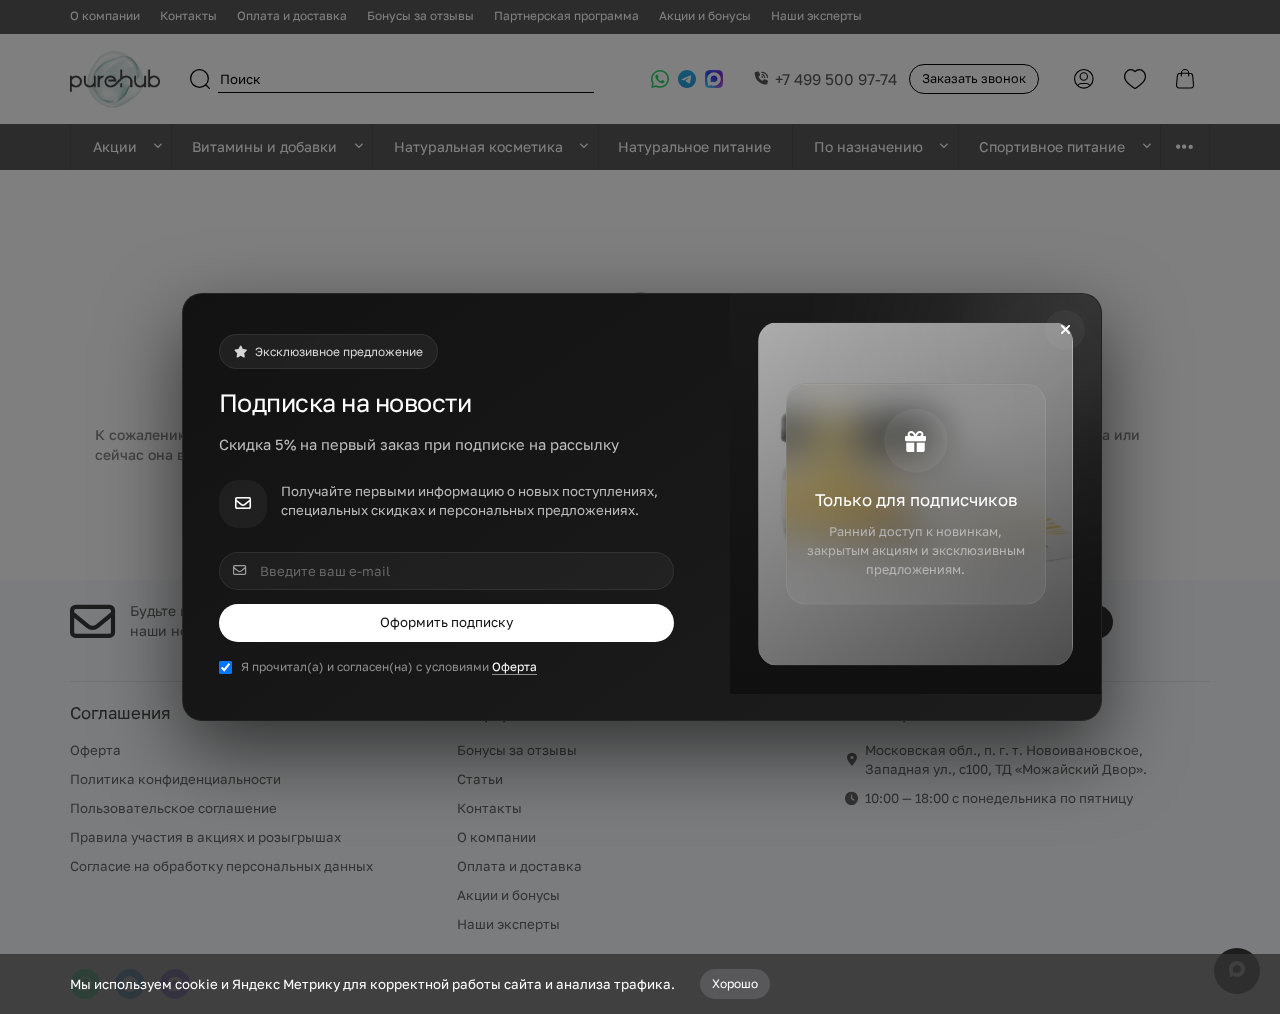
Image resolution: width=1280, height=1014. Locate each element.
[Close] (1065, 330)
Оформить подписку (446, 622)
